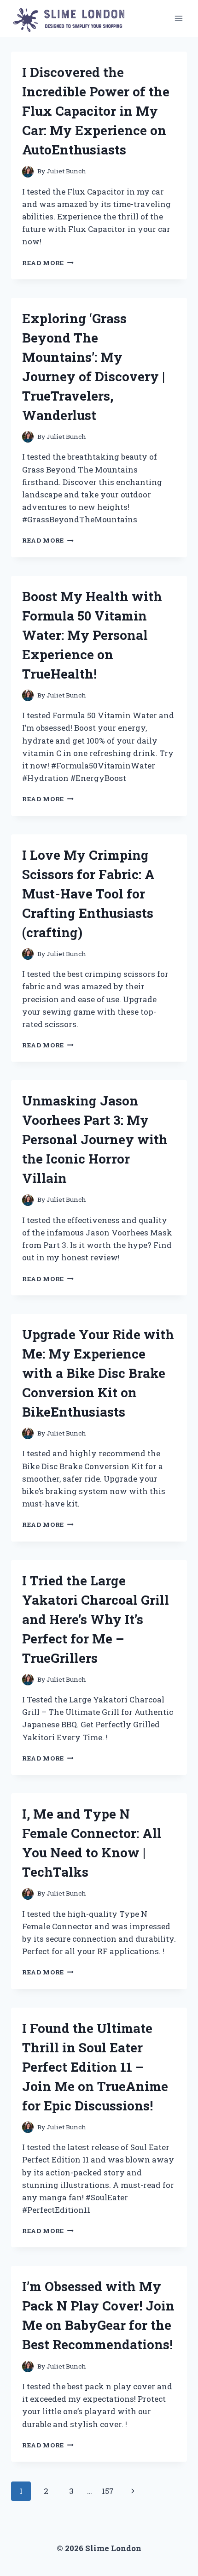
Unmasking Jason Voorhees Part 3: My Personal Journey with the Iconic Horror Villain (95, 1139)
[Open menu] (178, 18)
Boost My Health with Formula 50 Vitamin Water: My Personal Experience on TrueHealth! (92, 635)
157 (108, 2491)
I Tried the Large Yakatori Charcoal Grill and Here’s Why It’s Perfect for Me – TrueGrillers (96, 1619)
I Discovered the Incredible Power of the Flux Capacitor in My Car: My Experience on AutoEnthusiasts (96, 111)
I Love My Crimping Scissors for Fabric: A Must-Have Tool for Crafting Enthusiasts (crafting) (88, 894)
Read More (48, 263)
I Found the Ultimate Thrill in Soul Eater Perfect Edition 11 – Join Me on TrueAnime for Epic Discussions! (95, 2067)
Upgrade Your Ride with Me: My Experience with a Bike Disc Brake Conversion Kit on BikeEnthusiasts (98, 1373)
